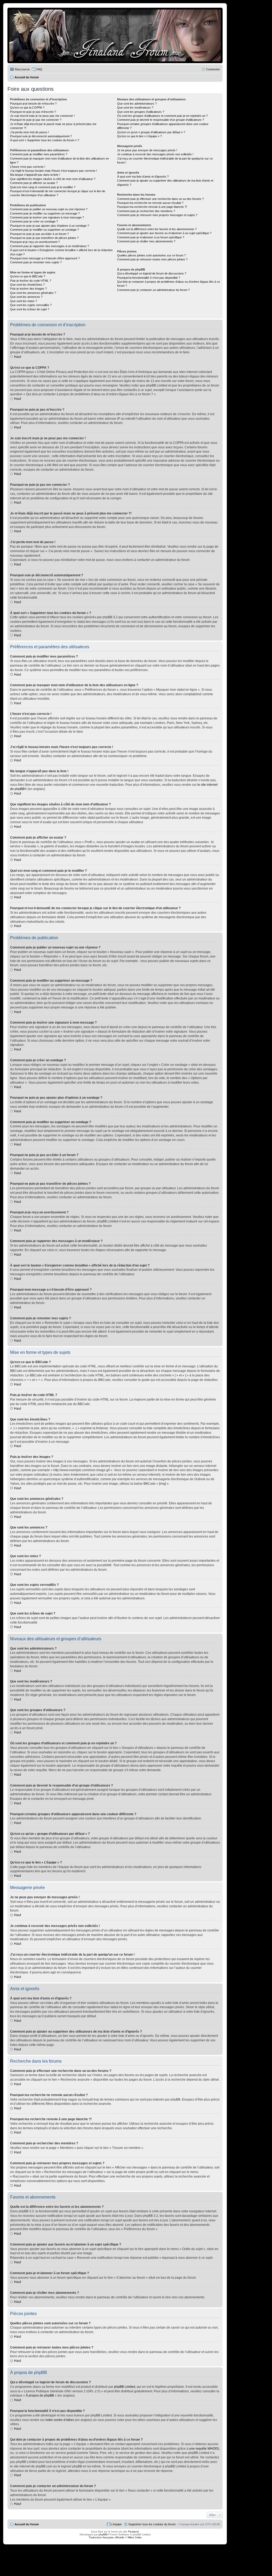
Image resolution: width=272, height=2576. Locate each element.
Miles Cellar (135, 2537)
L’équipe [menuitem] (116, 2524)
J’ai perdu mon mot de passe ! (29, 132)
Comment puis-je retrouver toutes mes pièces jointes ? (152, 259)
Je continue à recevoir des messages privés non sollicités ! (155, 154)
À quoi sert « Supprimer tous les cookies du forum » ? (45, 140)
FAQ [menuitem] (39, 69)
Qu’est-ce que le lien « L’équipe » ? (139, 136)
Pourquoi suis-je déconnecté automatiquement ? (41, 136)
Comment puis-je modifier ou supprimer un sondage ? (44, 230)
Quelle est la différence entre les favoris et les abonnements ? (157, 229)
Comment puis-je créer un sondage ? (34, 221)
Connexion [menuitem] (213, 69)
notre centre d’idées (60, 2420)
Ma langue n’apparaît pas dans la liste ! (35, 175)
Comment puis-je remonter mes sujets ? (36, 262)
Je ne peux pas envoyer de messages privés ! (147, 150)
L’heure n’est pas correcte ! (28, 167)
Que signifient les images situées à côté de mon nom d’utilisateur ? (53, 179)
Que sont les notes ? (24, 301)
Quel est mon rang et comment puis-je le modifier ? (43, 187)
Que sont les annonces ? (26, 297)
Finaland (133, 2532)
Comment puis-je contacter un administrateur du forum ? (153, 290)
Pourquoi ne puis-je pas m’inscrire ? (33, 112)
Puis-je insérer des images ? (28, 289)
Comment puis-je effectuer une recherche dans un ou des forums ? (160, 199)
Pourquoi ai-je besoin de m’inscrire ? (33, 104)
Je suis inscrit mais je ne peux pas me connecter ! (42, 116)
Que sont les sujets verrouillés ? (31, 305)
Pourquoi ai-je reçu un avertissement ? (35, 242)
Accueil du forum (27, 2524)
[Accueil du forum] (115, 35)
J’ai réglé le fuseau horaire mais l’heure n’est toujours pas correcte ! (54, 171)
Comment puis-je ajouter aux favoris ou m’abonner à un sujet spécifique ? (164, 233)
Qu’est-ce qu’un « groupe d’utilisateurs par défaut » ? (151, 132)
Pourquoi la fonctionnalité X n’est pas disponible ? (149, 278)
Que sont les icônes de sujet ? (30, 309)
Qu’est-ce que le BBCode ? (28, 276)
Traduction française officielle (107, 2537)
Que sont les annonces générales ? (33, 293)
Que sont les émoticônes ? (27, 285)
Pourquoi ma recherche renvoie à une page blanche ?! (152, 207)
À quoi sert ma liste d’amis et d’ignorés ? (143, 177)
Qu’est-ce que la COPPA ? (27, 108)
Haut (18, 357)
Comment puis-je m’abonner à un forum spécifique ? (151, 237)
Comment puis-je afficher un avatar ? (34, 183)
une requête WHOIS (204, 2449)
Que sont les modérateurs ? (135, 108)
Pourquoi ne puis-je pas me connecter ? (36, 120)
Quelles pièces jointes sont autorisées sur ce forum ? (151, 255)
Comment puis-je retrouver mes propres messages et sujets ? (157, 215)
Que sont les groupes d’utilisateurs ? (141, 112)
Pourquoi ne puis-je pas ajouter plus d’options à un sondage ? (50, 226)
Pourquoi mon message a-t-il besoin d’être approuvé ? (45, 258)
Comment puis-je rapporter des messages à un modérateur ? (50, 246)
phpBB (103, 2534)
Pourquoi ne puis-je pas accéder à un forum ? (39, 234)
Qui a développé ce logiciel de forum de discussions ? (152, 273)
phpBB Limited (125, 2387)
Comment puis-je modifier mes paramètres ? (39, 154)
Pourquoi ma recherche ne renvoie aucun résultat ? (150, 203)
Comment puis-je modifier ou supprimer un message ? (45, 213)
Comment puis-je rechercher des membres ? (146, 211)
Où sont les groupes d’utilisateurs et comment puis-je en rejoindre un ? (162, 116)
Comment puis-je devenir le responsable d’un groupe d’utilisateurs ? (161, 120)
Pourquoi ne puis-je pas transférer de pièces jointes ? (44, 238)
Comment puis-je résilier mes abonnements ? (146, 241)
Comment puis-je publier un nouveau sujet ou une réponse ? (49, 209)
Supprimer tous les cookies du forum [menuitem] (152, 2524)
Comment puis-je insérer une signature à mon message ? (47, 217)
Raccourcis (22, 69)
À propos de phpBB (40, 2395)
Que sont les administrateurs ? (137, 104)
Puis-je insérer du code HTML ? (31, 281)
